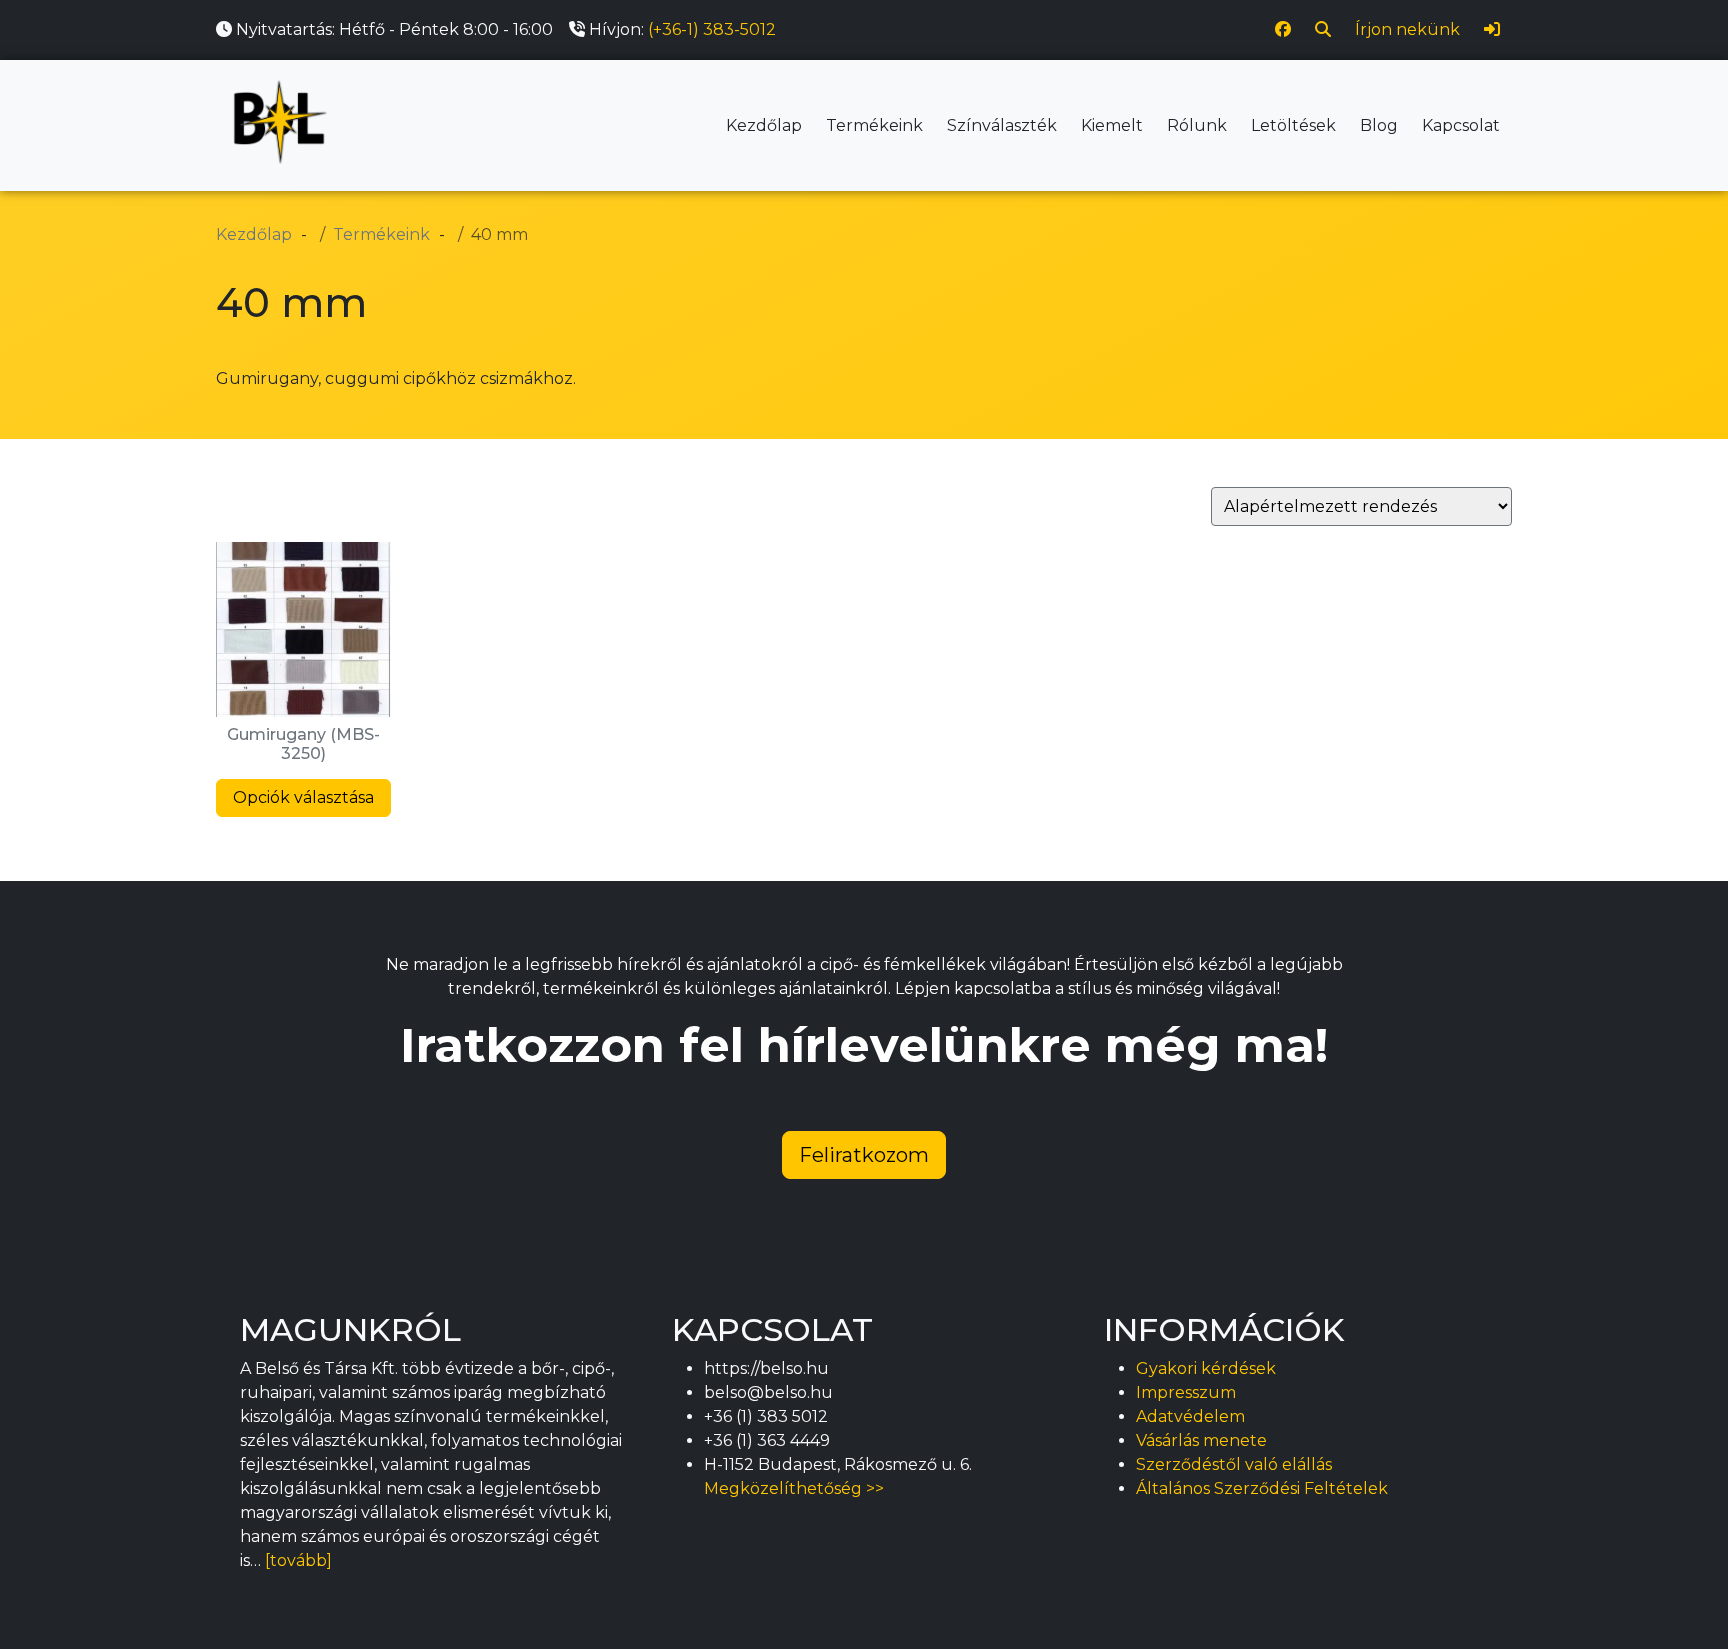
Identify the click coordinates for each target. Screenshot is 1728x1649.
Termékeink (874, 125)
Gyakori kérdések (1206, 1368)
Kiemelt (1112, 125)
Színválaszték (1002, 125)
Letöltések (1293, 125)
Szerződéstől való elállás (1234, 1464)
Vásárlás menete (1201, 1440)
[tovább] (298, 1560)
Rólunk (1197, 125)
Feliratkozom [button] (864, 1155)
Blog (1379, 125)
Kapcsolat (1461, 125)
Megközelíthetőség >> (794, 1488)
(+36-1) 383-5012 (712, 29)
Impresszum (1186, 1392)
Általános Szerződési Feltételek (1262, 1488)
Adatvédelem (1190, 1416)
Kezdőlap (764, 125)
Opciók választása (303, 797)
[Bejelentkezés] (1492, 30)
